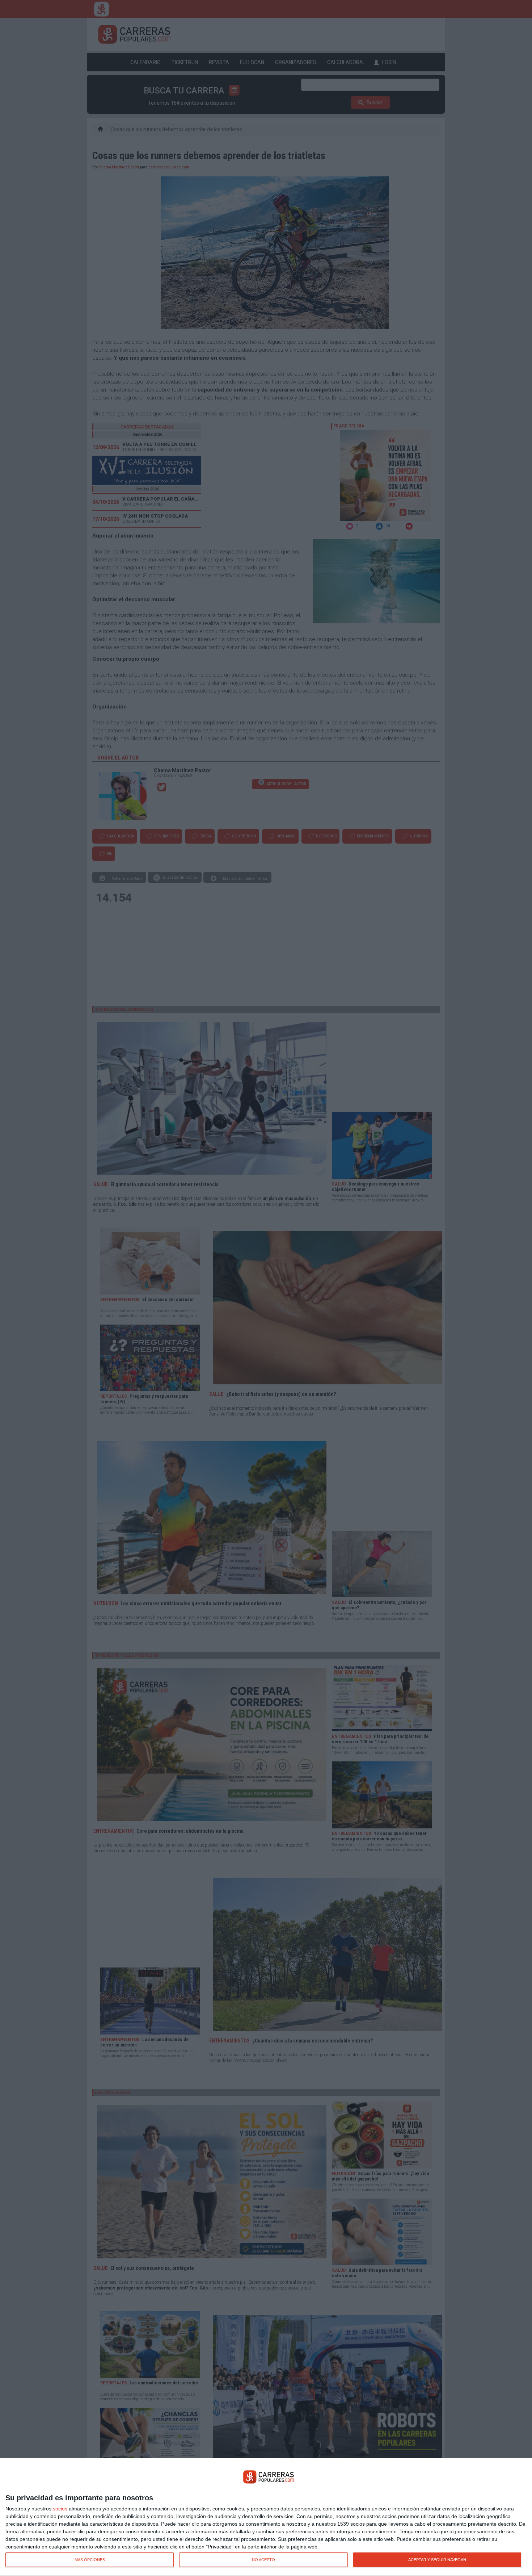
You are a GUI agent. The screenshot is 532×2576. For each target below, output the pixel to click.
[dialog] (266, 2517)
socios (60, 2509)
